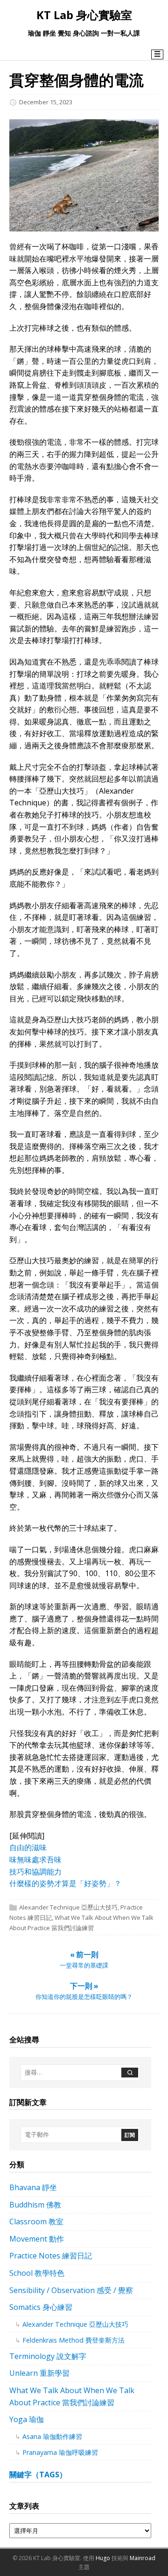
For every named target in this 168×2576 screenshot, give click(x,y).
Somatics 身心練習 (41, 2307)
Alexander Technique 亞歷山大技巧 (68, 1907)
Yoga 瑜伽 (27, 2419)
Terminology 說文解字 (48, 2356)
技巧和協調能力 (35, 1872)
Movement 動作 (37, 2239)
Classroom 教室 (36, 2221)
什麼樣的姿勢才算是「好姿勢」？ (65, 1883)
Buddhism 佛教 (35, 2205)
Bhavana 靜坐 (33, 2187)
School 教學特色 (37, 2273)
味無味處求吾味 (35, 1860)
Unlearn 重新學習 (39, 2373)
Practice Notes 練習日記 (51, 2256)
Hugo (103, 2558)
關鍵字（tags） (38, 2475)
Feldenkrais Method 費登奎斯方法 (73, 2340)
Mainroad (143, 2558)
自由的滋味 (28, 1847)
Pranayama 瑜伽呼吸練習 (60, 2452)
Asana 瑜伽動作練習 (52, 2436)
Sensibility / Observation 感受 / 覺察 (71, 2290)
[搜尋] (130, 2073)
